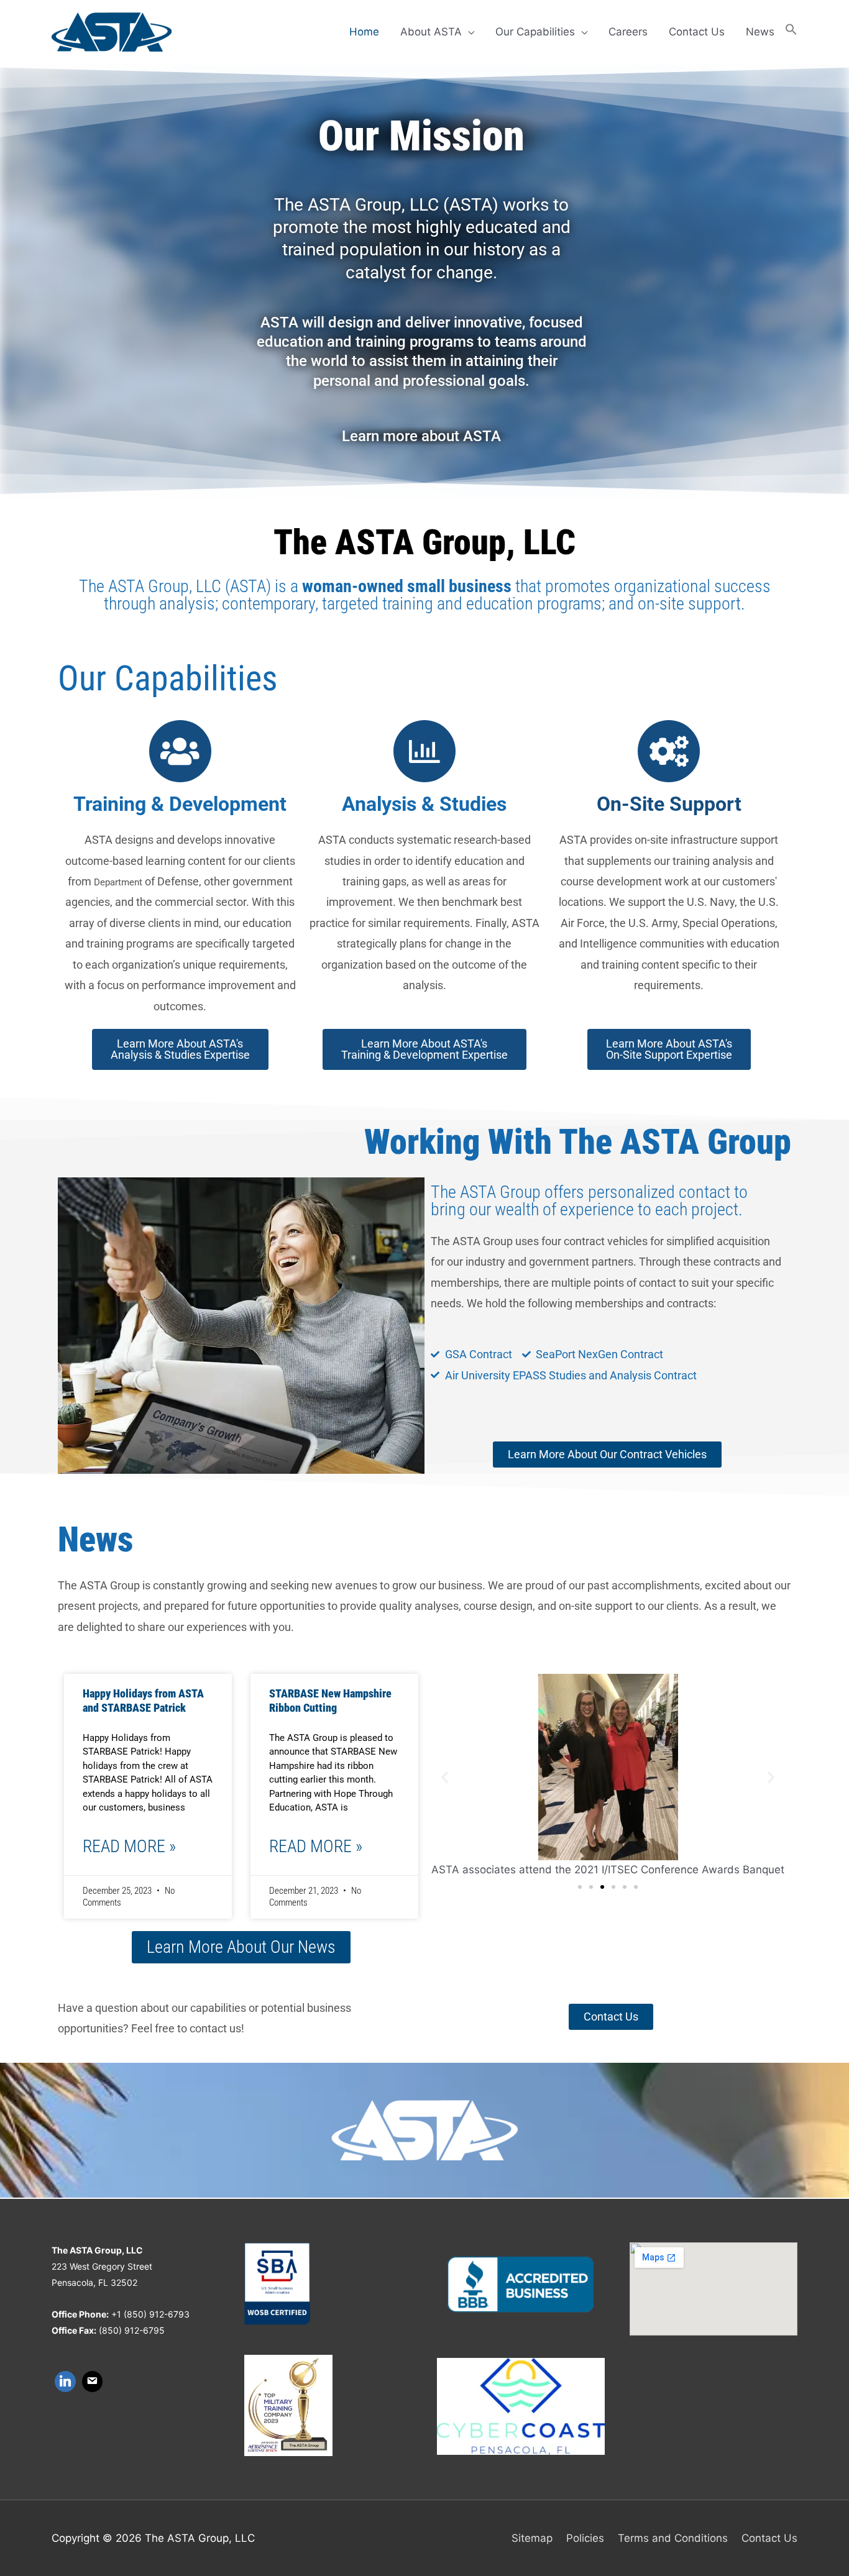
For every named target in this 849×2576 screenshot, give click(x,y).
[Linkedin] (65, 2382)
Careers (628, 32)
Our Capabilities (535, 32)
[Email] (93, 2382)
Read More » (129, 1846)
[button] (791, 32)
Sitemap (532, 2538)
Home (364, 32)
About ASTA (431, 32)
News (760, 32)
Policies (585, 2538)
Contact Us (697, 32)
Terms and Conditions (673, 2538)
